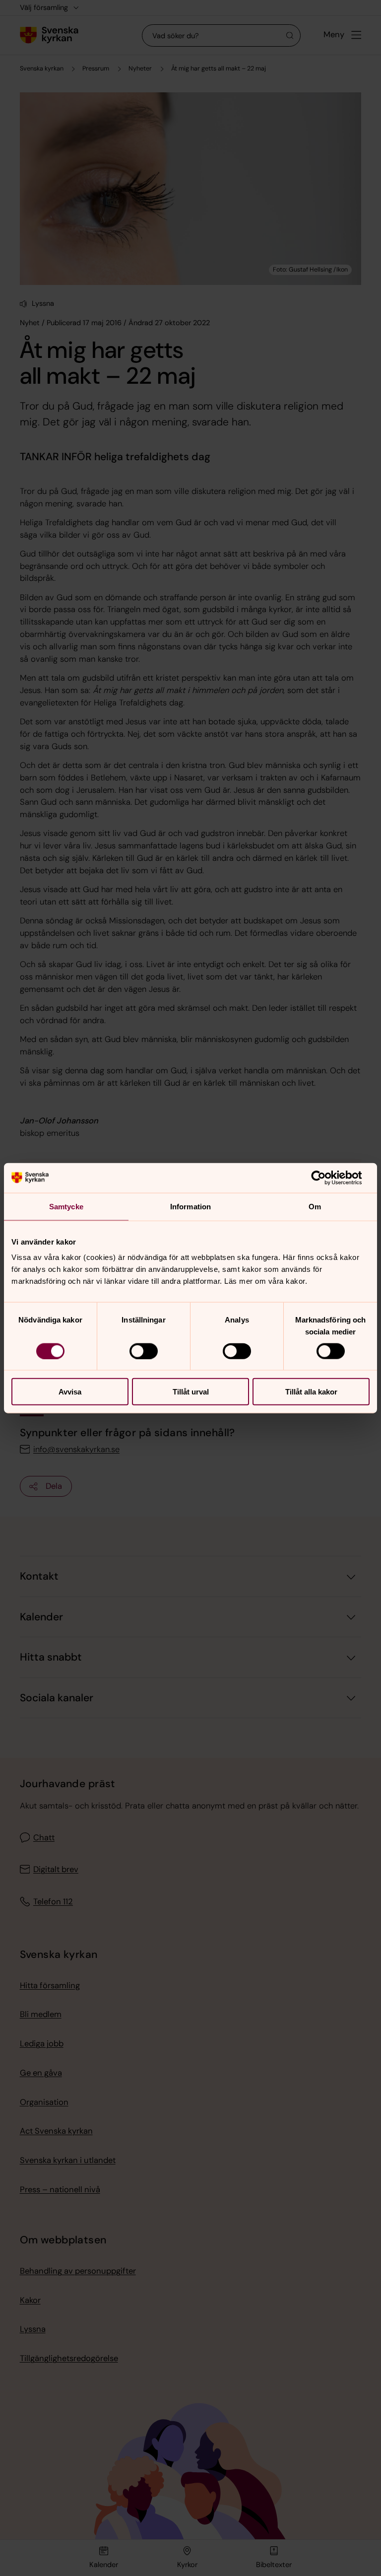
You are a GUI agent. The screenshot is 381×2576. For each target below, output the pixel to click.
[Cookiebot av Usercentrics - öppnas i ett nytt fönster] (326, 1178)
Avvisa (70, 1392)
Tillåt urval (191, 1392)
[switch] (144, 1351)
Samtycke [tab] (66, 1206)
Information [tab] (190, 1206)
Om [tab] (315, 1206)
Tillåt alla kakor (311, 1392)
